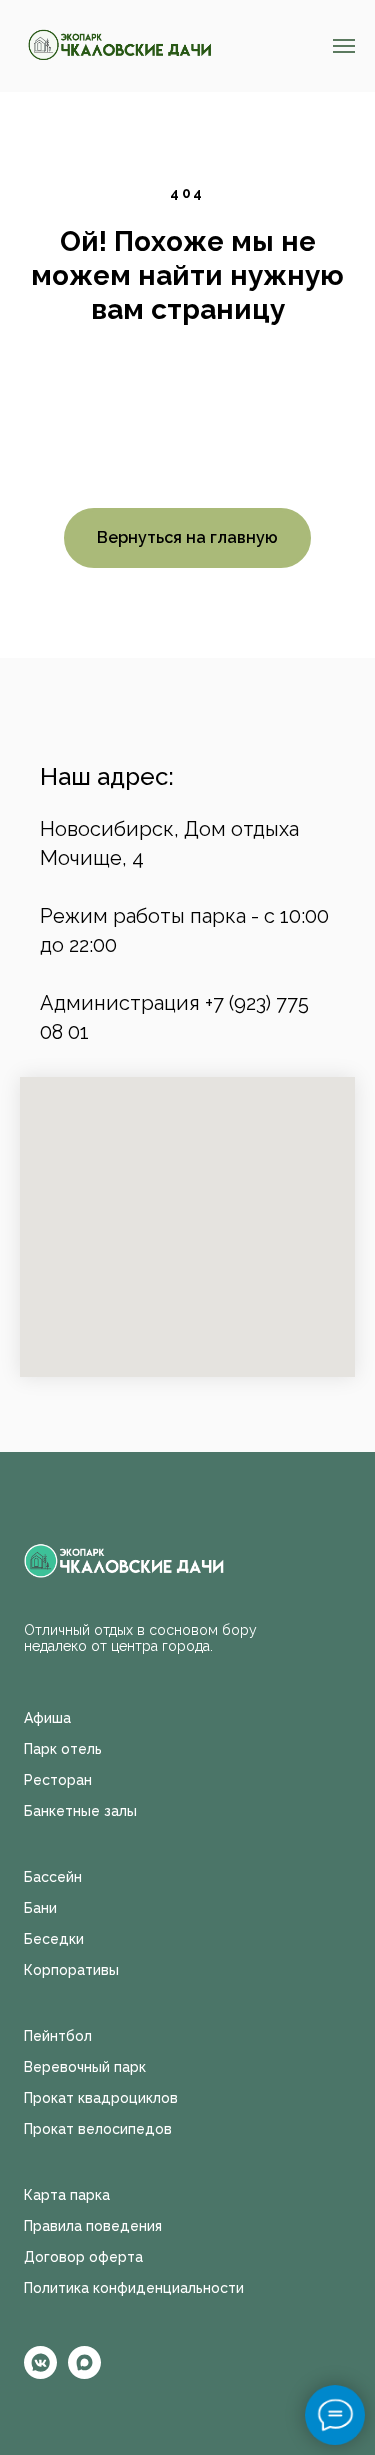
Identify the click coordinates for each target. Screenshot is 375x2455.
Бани (40, 1908)
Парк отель (63, 1749)
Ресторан (58, 1780)
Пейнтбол (58, 2036)
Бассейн (53, 1877)
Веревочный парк (85, 2067)
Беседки (54, 1939)
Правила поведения (93, 2226)
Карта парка (67, 2195)
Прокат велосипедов (98, 2129)
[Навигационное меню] (344, 46)
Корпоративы (71, 1970)
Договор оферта (83, 2257)
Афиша (47, 1718)
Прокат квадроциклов (101, 2098)
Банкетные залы (80, 1811)
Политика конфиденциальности (134, 2288)
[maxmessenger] (84, 2373)
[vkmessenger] (40, 2373)
